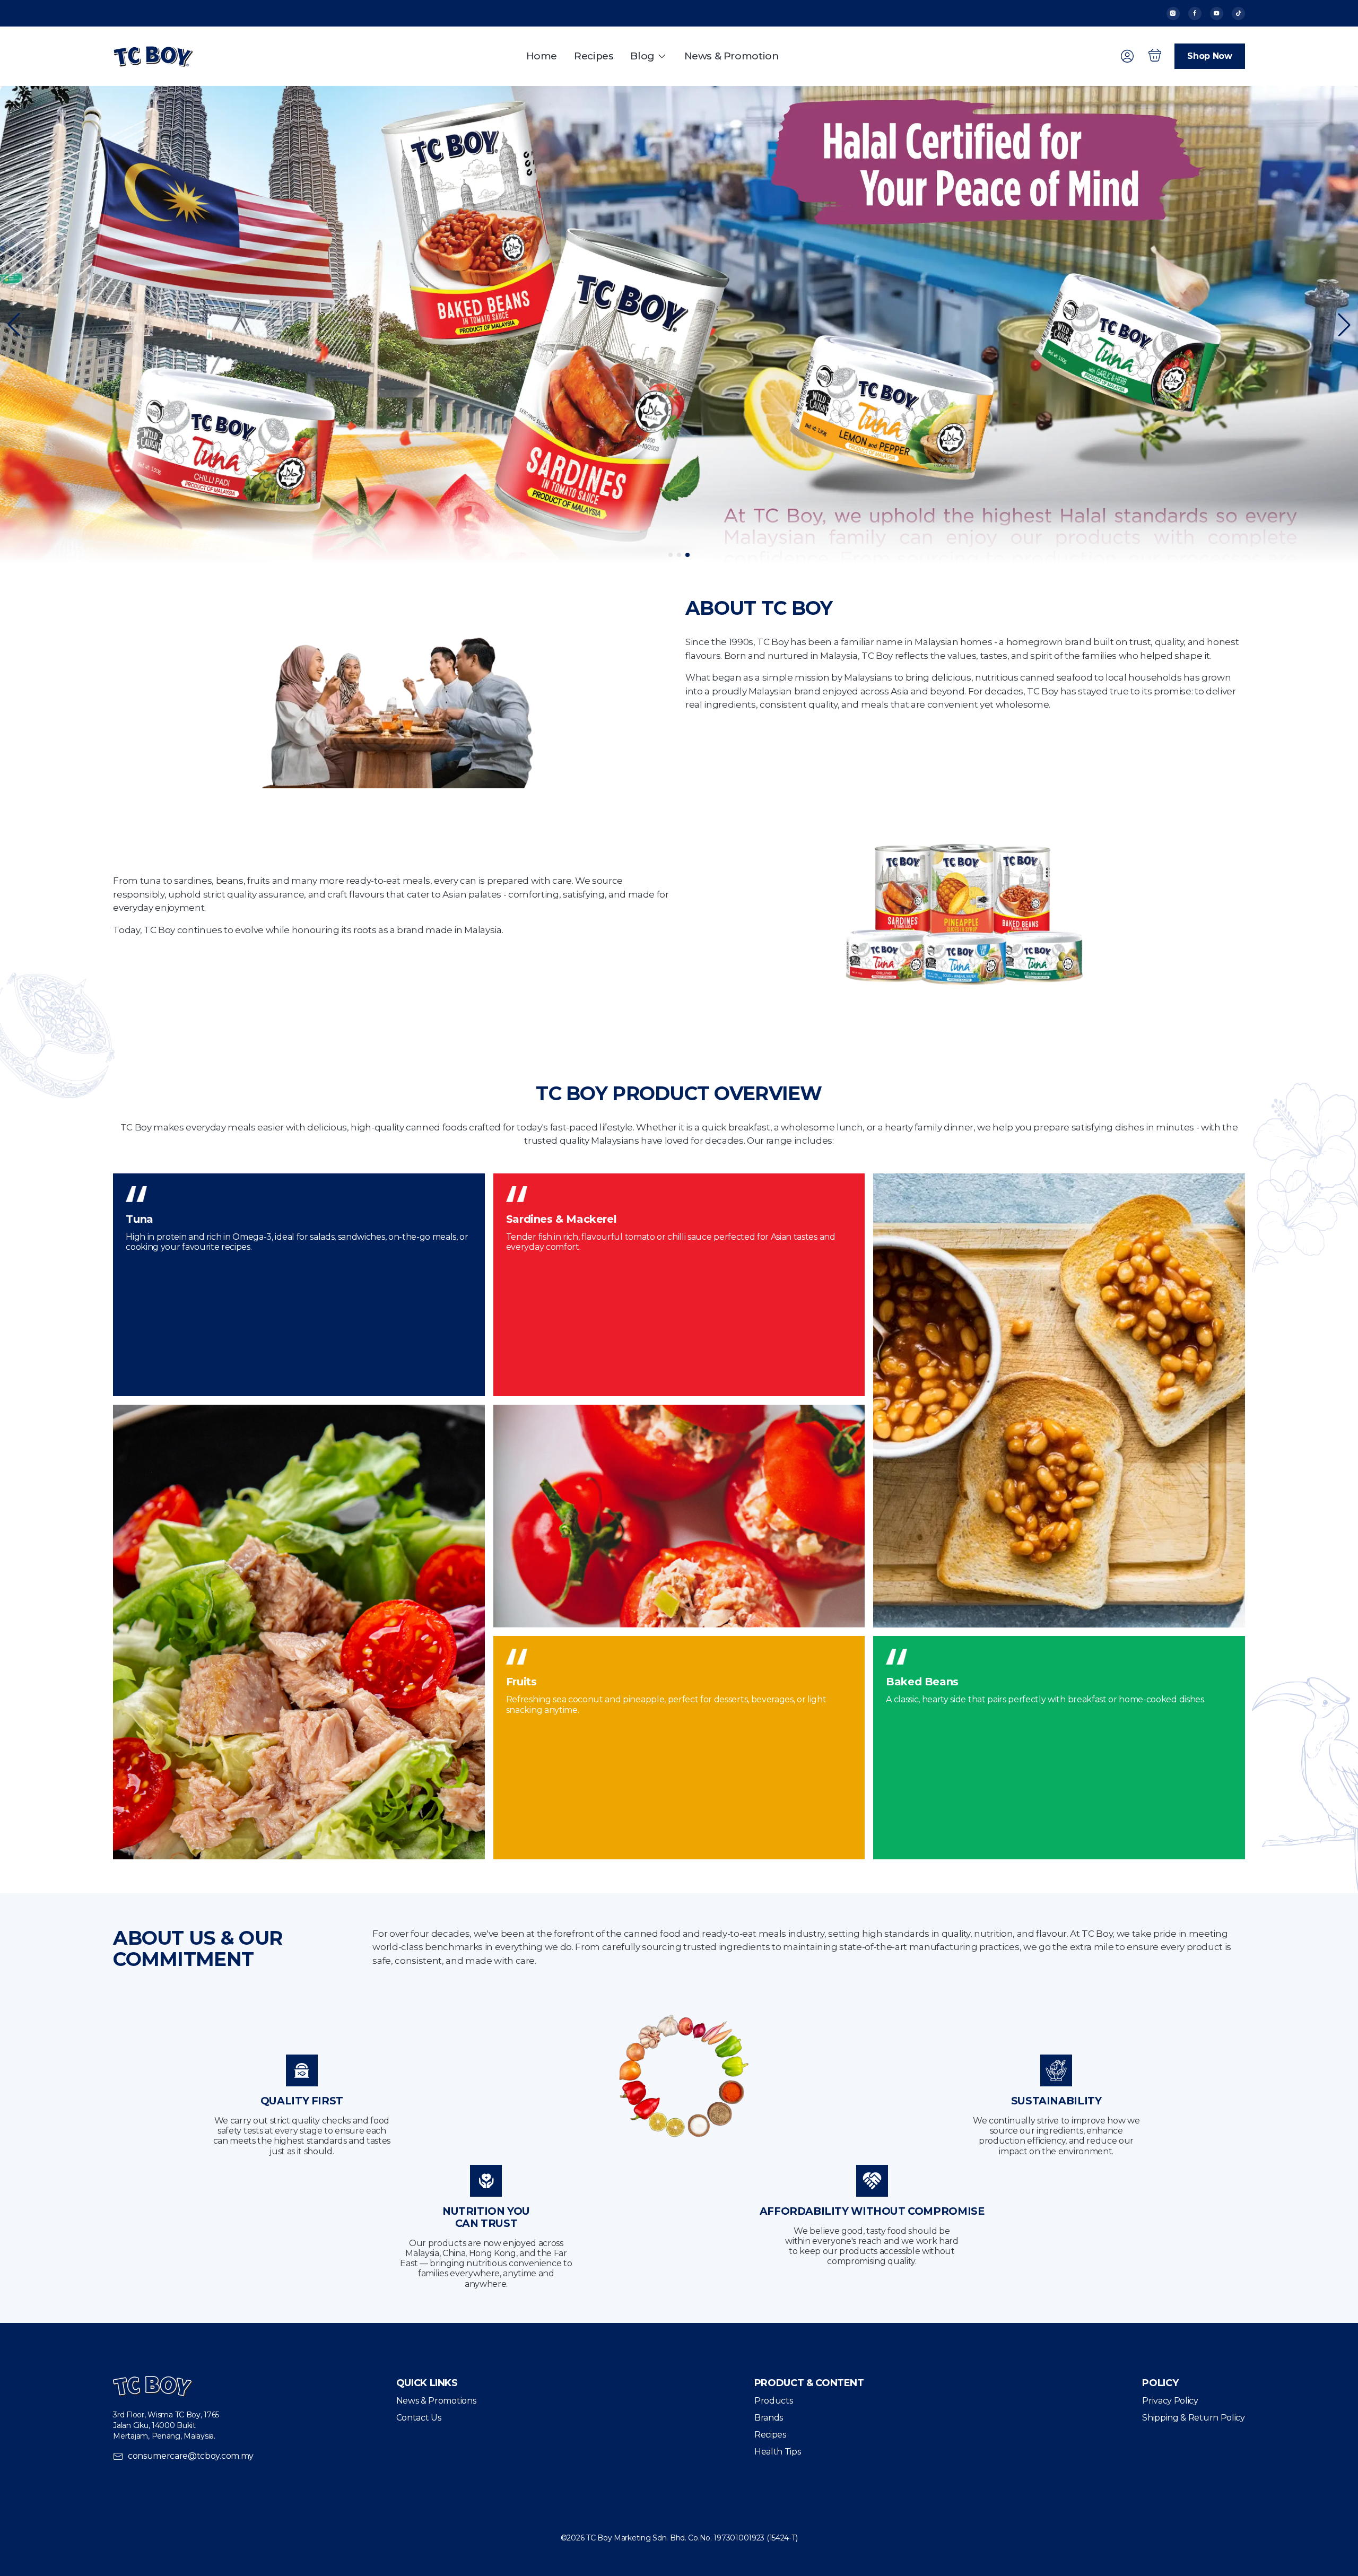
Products (773, 2401)
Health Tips (777, 2452)
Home (542, 56)
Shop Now (1209, 56)
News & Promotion (732, 56)
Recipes (594, 56)
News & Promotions (436, 2401)
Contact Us (419, 2418)
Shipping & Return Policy (1193, 2418)
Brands (769, 2418)
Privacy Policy (1170, 2401)
